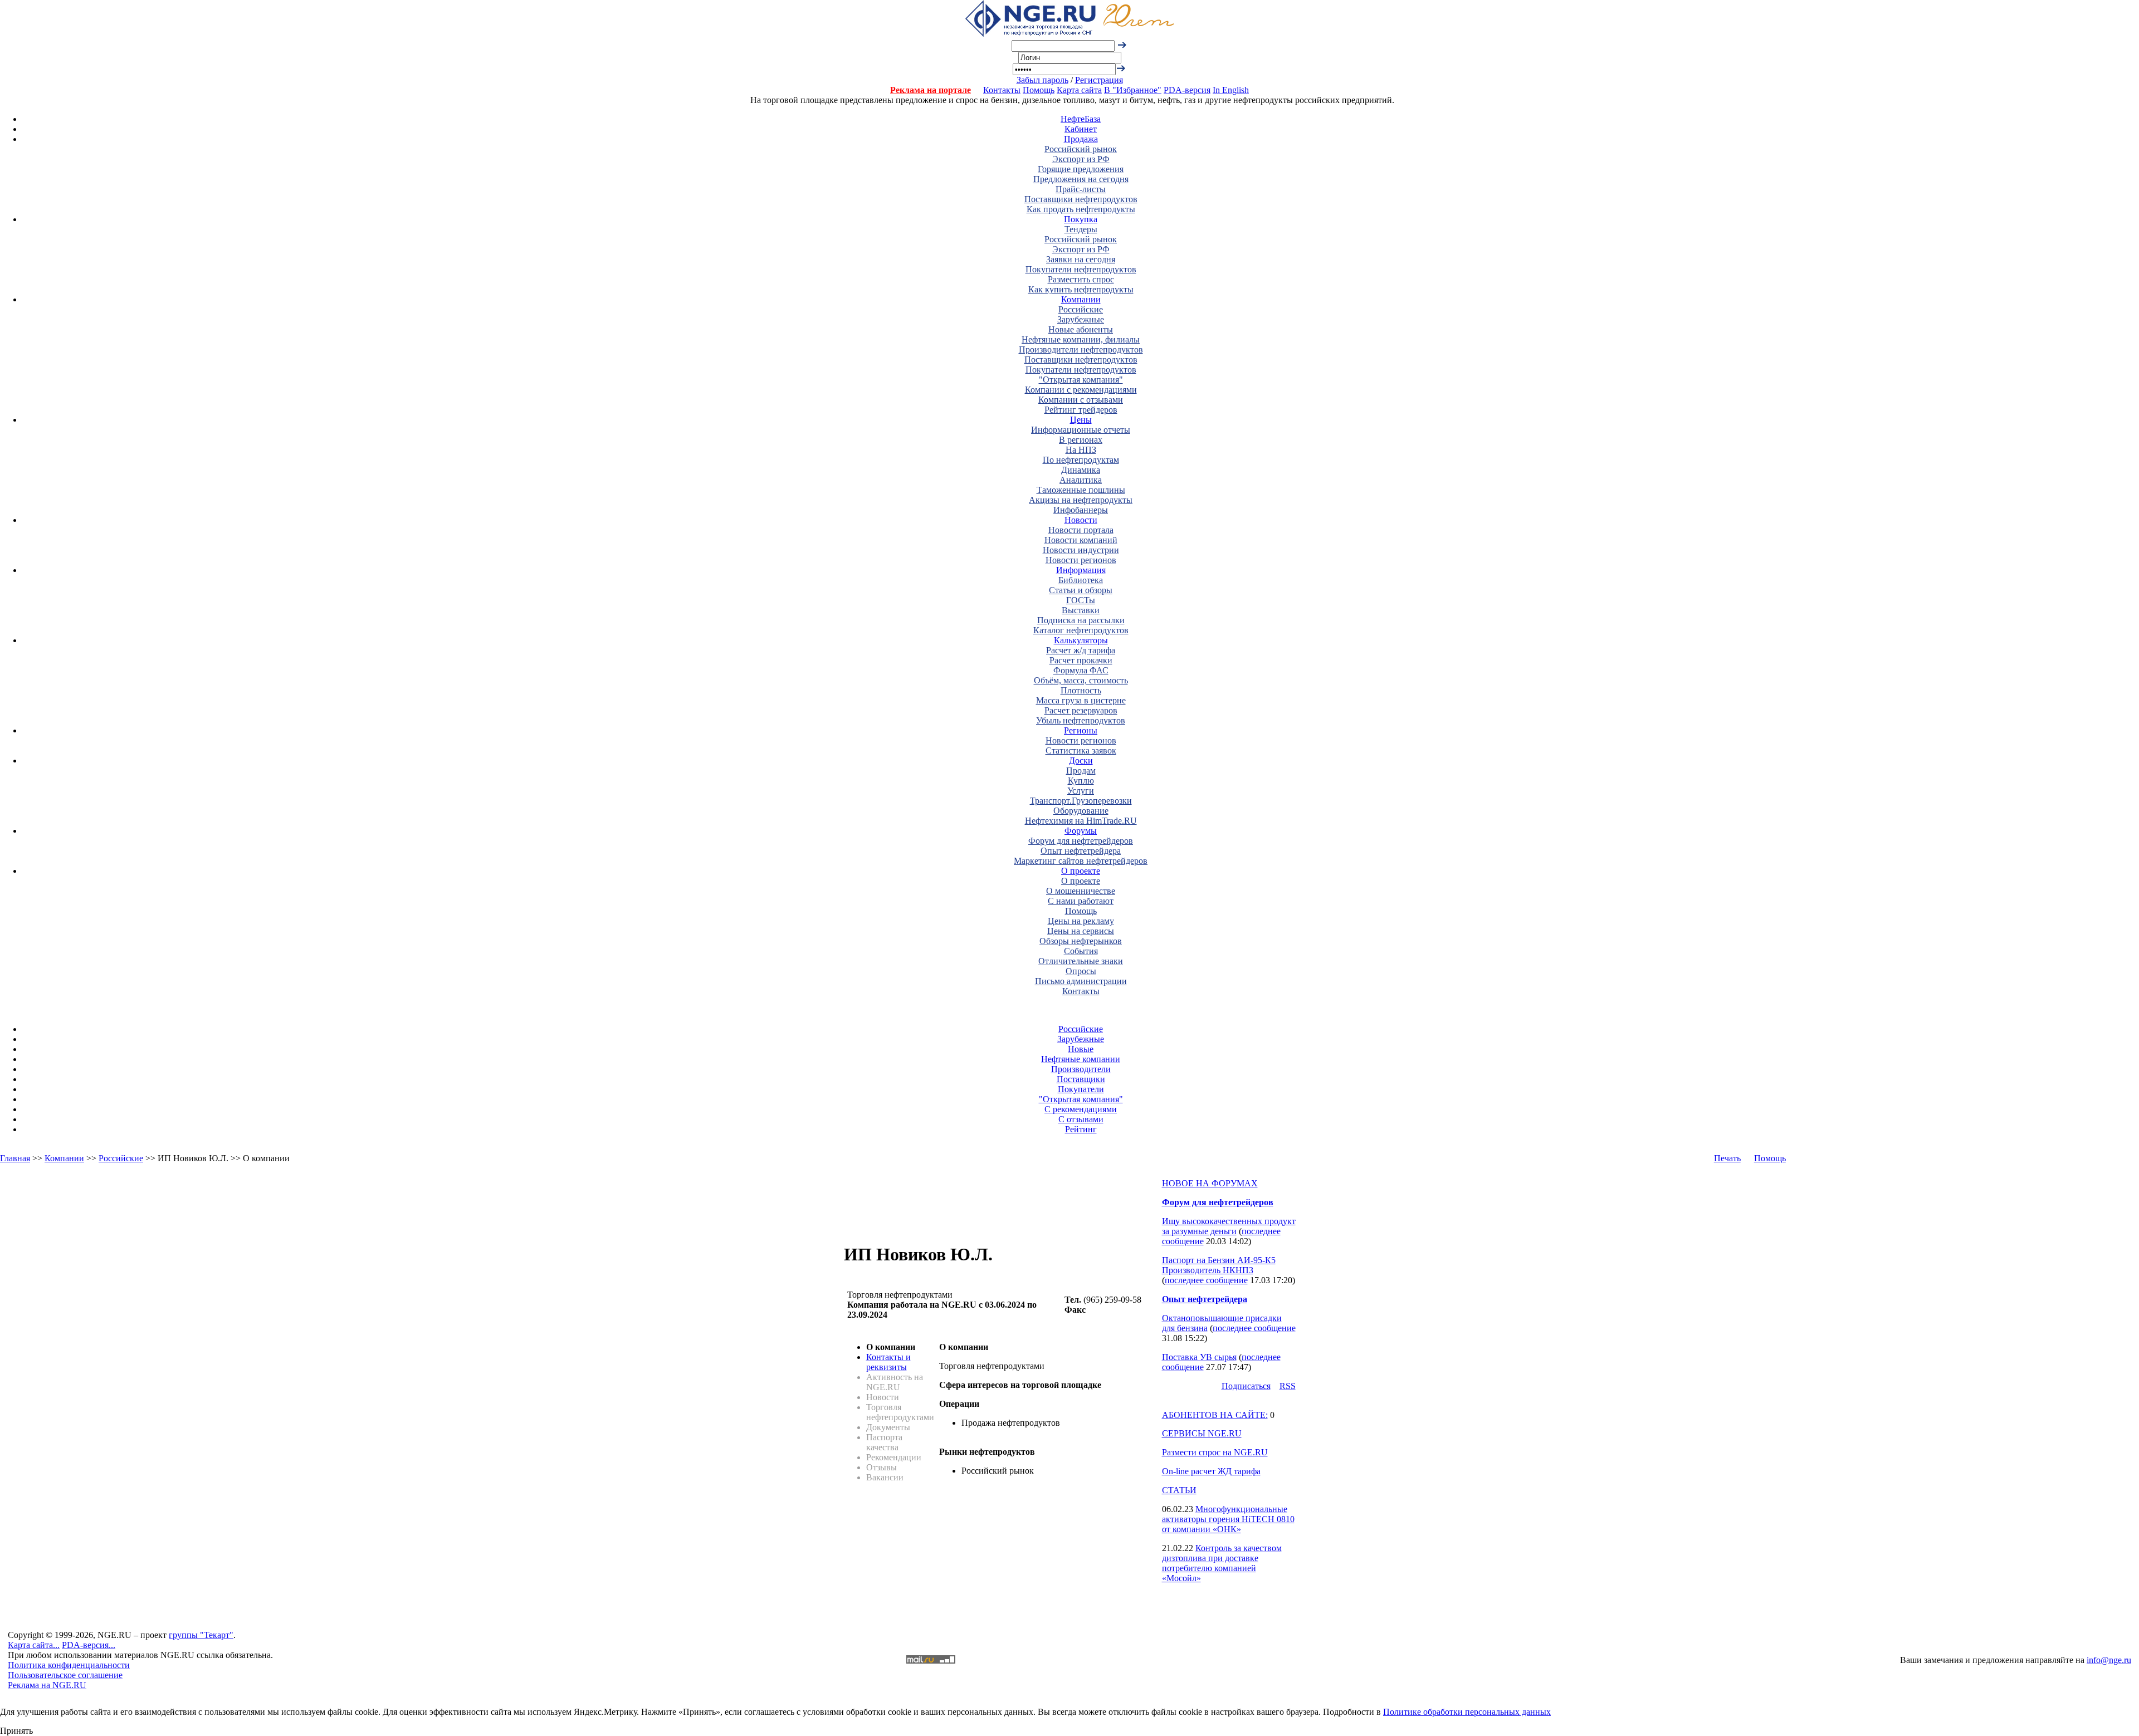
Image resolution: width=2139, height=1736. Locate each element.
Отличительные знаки (1081, 961)
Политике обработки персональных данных (1467, 1712)
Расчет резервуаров (1081, 710)
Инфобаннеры (1081, 510)
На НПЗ (1081, 450)
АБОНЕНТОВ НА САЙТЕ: (1215, 1415)
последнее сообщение (1206, 1280)
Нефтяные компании (1081, 1059)
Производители (1081, 1069)
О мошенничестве (1081, 891)
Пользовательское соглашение (65, 1675)
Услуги (1081, 791)
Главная (15, 1158)
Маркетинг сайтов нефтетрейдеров (1081, 861)
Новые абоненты (1081, 329)
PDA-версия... (89, 1645)
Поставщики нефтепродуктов (1081, 199)
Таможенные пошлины (1081, 490)
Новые (1081, 1049)
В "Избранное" (1133, 90)
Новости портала (1081, 530)
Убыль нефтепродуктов (1081, 720)
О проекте (1081, 871)
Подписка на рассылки (1081, 620)
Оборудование (1081, 811)
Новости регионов (1081, 560)
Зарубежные (1081, 319)
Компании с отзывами (1081, 400)
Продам (1081, 771)
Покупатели (1081, 1089)
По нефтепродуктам (1081, 460)
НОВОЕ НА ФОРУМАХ (1210, 1183)
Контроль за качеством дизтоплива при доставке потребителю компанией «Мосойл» (1222, 1563)
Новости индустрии (1081, 550)
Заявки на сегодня (1081, 259)
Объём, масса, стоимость (1081, 680)
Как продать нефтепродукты (1081, 209)
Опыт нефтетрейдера (1081, 851)
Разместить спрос (1081, 279)
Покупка (1081, 219)
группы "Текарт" (201, 1635)
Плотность (1081, 690)
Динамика (1081, 470)
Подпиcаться (1246, 1386)
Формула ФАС (1081, 670)
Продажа (1081, 139)
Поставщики (1081, 1079)
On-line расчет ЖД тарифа (1211, 1471)
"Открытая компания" (1081, 380)
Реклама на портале (931, 90)
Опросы (1081, 971)
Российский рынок (1081, 149)
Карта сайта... (34, 1645)
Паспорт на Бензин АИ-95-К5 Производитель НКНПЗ (1219, 1265)
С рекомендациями (1081, 1109)
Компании (1081, 299)
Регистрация (1099, 80)
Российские (1081, 309)
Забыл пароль (1042, 80)
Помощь (1039, 90)
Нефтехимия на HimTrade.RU (1081, 821)
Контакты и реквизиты (888, 1362)
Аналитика (1081, 480)
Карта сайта (1079, 90)
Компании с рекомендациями (1081, 390)
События (1081, 951)
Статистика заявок (1081, 750)
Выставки (1081, 610)
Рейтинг (1081, 1129)
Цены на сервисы (1081, 931)
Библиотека (1081, 580)
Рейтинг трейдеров (1081, 410)
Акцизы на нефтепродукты (1081, 500)
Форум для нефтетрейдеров (1081, 841)
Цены (1081, 420)
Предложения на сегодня (1081, 179)
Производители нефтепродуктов (1081, 349)
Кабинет (1081, 129)
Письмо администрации (1081, 981)
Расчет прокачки (1081, 660)
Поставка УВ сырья (1199, 1357)
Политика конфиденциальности (69, 1665)
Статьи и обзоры (1081, 590)
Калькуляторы (1081, 640)
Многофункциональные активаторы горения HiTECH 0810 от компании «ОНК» (1228, 1519)
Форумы (1081, 831)
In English (1231, 90)
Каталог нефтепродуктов (1081, 630)
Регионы (1081, 730)
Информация (1081, 570)
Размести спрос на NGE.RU (1215, 1452)
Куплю (1081, 781)
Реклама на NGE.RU (47, 1685)
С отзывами (1081, 1119)
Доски (1081, 761)
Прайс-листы (1081, 189)
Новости (1081, 520)
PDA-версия (1187, 90)
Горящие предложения (1081, 169)
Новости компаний (1081, 540)
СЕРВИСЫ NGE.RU (1202, 1433)
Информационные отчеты (1081, 430)
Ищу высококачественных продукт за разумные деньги (1229, 1226)
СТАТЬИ (1179, 1490)
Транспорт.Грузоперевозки (1081, 801)
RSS (1288, 1386)
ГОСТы (1081, 600)
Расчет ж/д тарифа (1081, 650)
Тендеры (1081, 229)
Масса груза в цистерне (1081, 700)
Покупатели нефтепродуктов (1081, 269)
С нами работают (1081, 901)
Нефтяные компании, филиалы (1081, 339)
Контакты (1002, 90)
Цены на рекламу (1081, 921)
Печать (1727, 1158)
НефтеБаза (1081, 119)
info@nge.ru (2109, 1660)
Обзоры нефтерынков (1081, 941)
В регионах (1081, 440)
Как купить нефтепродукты (1081, 289)
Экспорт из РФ (1081, 159)
